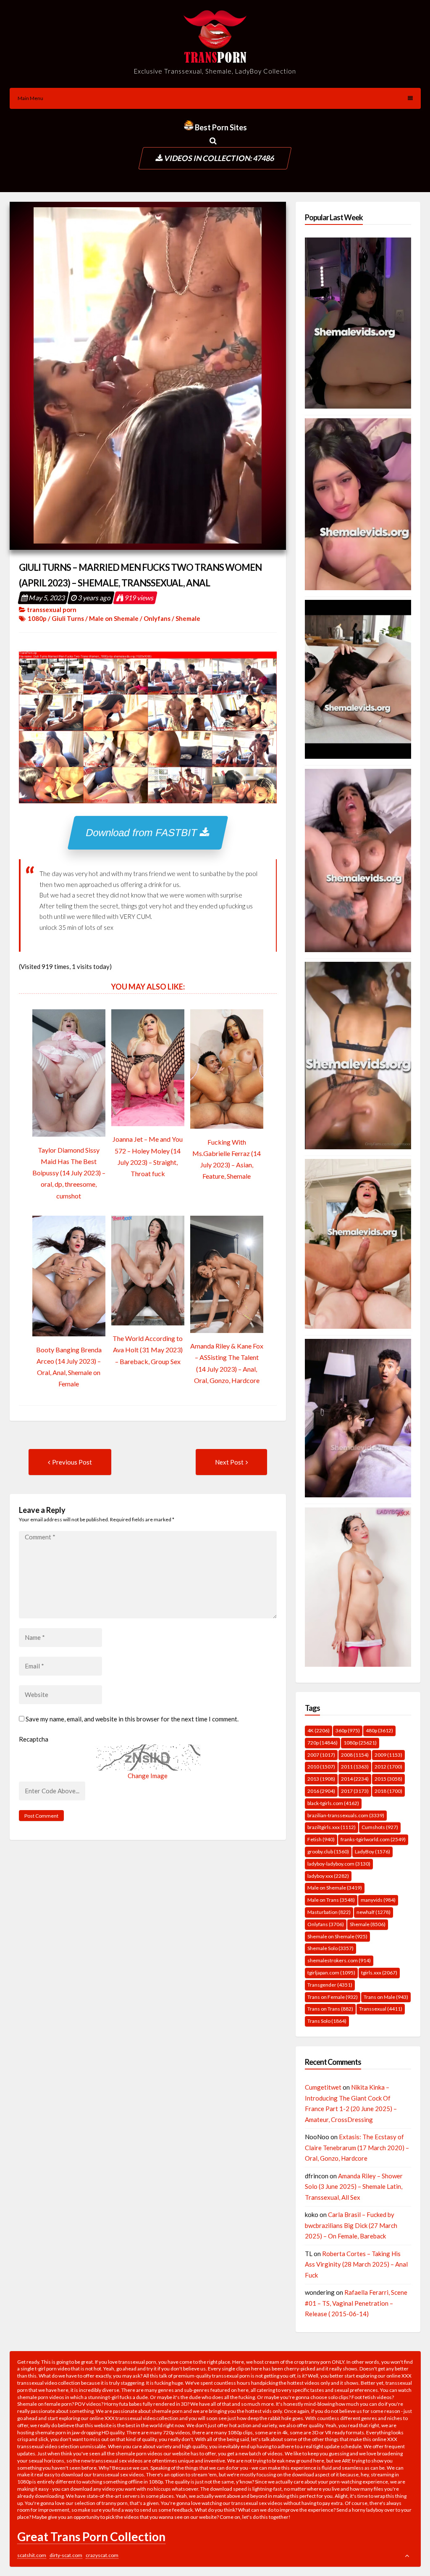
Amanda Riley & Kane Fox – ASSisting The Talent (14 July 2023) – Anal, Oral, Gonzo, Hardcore (227, 1363)
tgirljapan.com (331, 1973)
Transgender (330, 1985)
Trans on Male (386, 1997)
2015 (388, 1779)
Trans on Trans (330, 2009)
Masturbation (329, 1912)
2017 (355, 1791)
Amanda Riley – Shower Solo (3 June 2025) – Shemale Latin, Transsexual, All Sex (354, 2187)
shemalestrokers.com (339, 1960)
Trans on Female (333, 1997)
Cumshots (380, 1827)
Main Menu (30, 98)
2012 (388, 1767)
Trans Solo (327, 2021)
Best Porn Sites (220, 127)
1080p (37, 618)
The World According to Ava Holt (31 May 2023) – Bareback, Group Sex (148, 1350)
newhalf (374, 1912)
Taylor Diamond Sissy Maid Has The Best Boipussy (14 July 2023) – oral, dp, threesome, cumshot (69, 1173)
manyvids (378, 1900)
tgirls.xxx (379, 1973)
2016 (321, 1791)
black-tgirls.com (333, 1803)
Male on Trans (331, 1900)
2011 (355, 1767)
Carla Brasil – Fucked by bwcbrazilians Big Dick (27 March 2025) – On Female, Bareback (351, 2225)
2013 (321, 1779)
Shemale (188, 618)
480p (379, 1730)
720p (322, 1743)
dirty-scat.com (66, 2555)
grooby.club (328, 1851)
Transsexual (381, 2009)
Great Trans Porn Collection (91, 2536)
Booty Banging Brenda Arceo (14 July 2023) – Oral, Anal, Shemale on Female (69, 1367)
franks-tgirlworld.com (373, 1839)
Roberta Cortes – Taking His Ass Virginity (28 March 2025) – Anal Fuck (356, 2264)
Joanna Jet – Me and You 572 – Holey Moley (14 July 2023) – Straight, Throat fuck (148, 1156)
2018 (388, 1791)
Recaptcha (34, 1739)
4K (319, 1730)
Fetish (321, 1839)
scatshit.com (32, 2555)
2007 (321, 1755)
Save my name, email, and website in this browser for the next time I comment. (132, 1719)
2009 (388, 1755)
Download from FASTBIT (143, 833)
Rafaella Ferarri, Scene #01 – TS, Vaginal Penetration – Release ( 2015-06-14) (356, 2303)
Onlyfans (157, 618)
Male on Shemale (114, 618)
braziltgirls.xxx (332, 1827)
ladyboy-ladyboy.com (339, 1864)
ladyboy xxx (328, 1876)
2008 (355, 1755)
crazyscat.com (102, 2555)
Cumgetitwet (323, 2087)
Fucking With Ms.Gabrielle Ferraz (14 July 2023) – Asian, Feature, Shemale (227, 1159)
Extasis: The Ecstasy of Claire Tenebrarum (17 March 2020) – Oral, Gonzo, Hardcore (357, 2147)
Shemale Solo (330, 1948)
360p (348, 1730)
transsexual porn (52, 610)
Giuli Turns (68, 618)
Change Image (148, 1776)
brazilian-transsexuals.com (346, 1815)
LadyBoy (372, 1851)
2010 (321, 1767)
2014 (355, 1779)
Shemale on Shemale (337, 1936)
